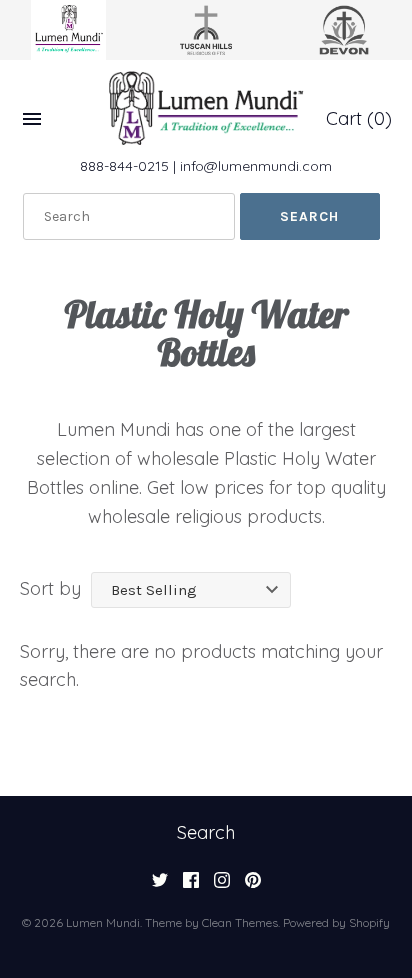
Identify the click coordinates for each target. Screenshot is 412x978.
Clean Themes (240, 922)
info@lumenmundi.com (256, 166)
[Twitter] (160, 886)
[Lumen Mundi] (206, 108)
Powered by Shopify (336, 922)
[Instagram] (222, 886)
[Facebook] (191, 886)
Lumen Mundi (103, 922)
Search (206, 832)
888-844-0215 (124, 166)
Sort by (50, 588)
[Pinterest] (253, 886)
